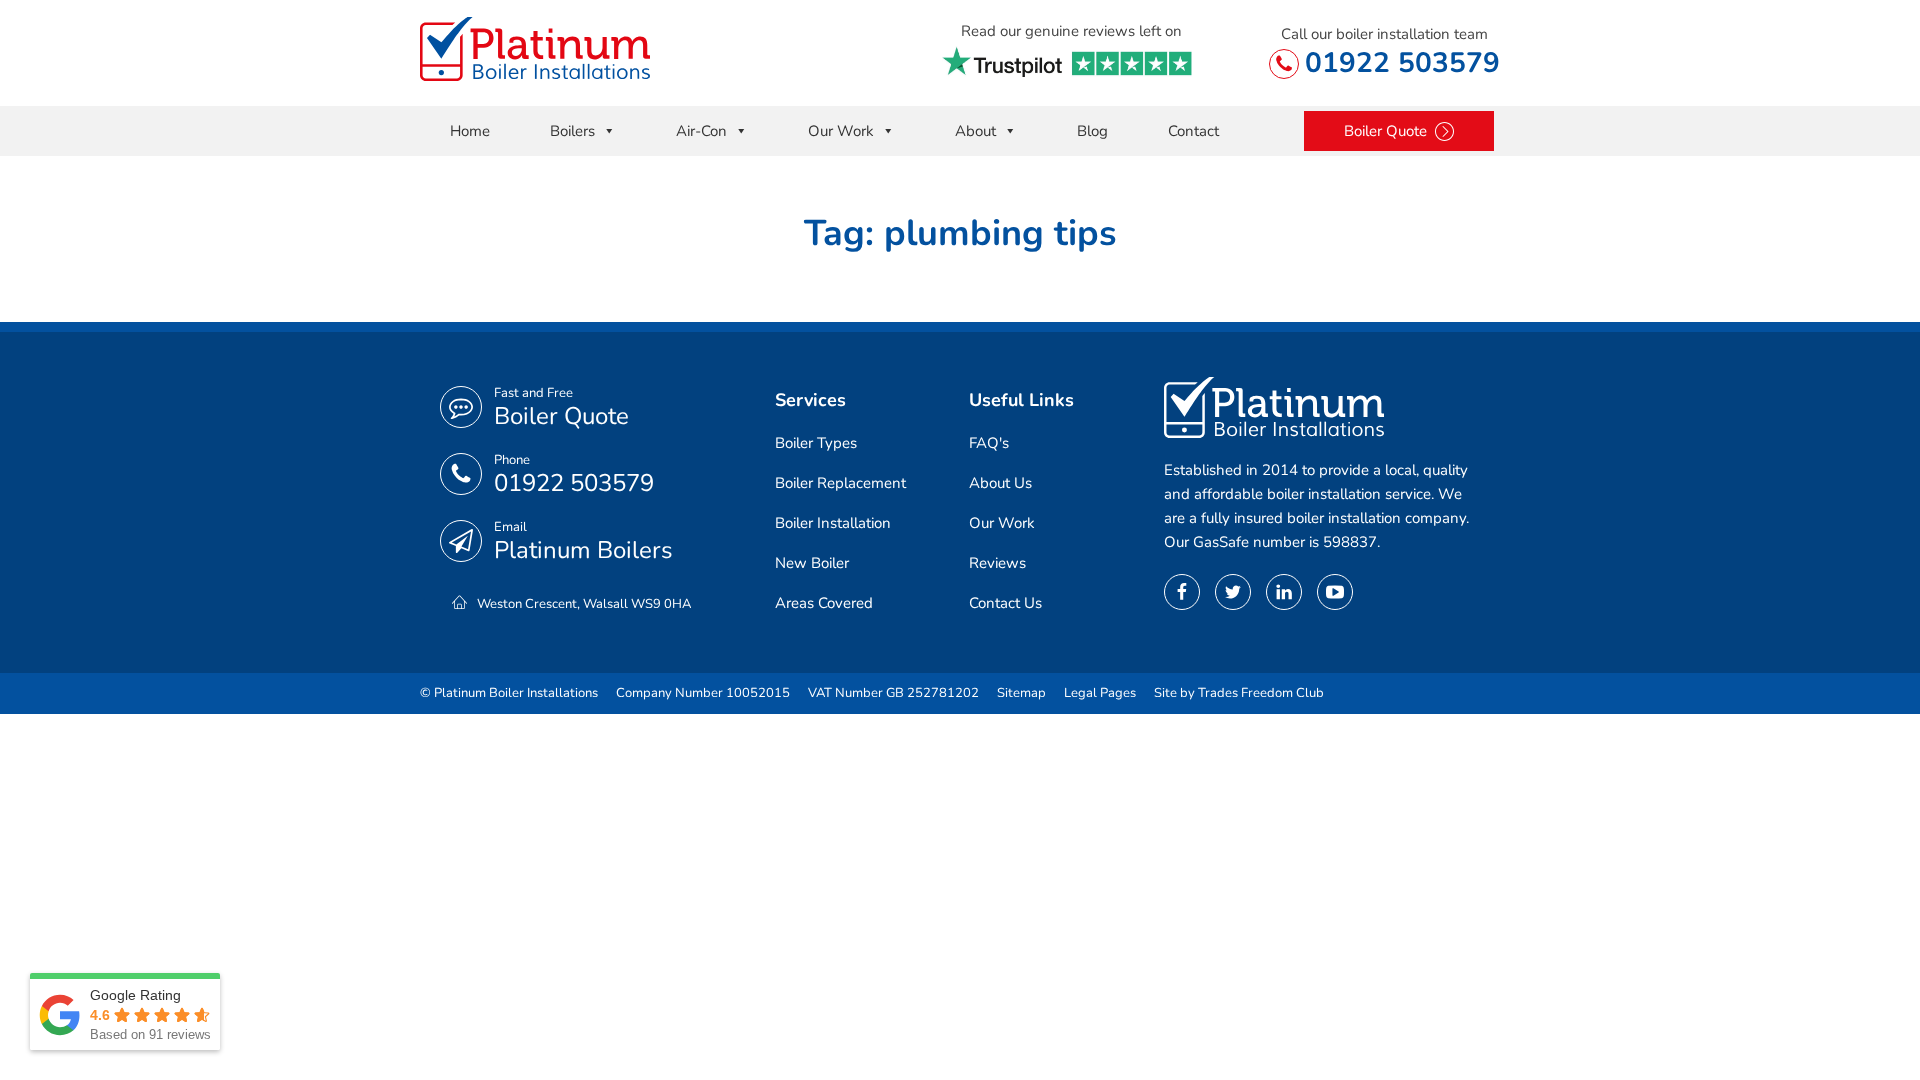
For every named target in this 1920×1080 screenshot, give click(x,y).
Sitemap (1021, 693)
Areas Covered (824, 603)
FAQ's (989, 443)
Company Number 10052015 (703, 693)
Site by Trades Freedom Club (1239, 693)
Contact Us (1005, 603)
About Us (1000, 483)
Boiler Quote (561, 416)
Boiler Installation (833, 523)
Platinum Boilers (583, 550)
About (975, 131)
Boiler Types (816, 443)
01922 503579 (1402, 63)
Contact (1193, 131)
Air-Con (701, 131)
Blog (1092, 131)
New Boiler (812, 563)
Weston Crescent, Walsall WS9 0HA (584, 604)
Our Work (841, 131)
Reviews (997, 563)
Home (470, 131)
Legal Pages (1100, 693)
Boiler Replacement (840, 483)
